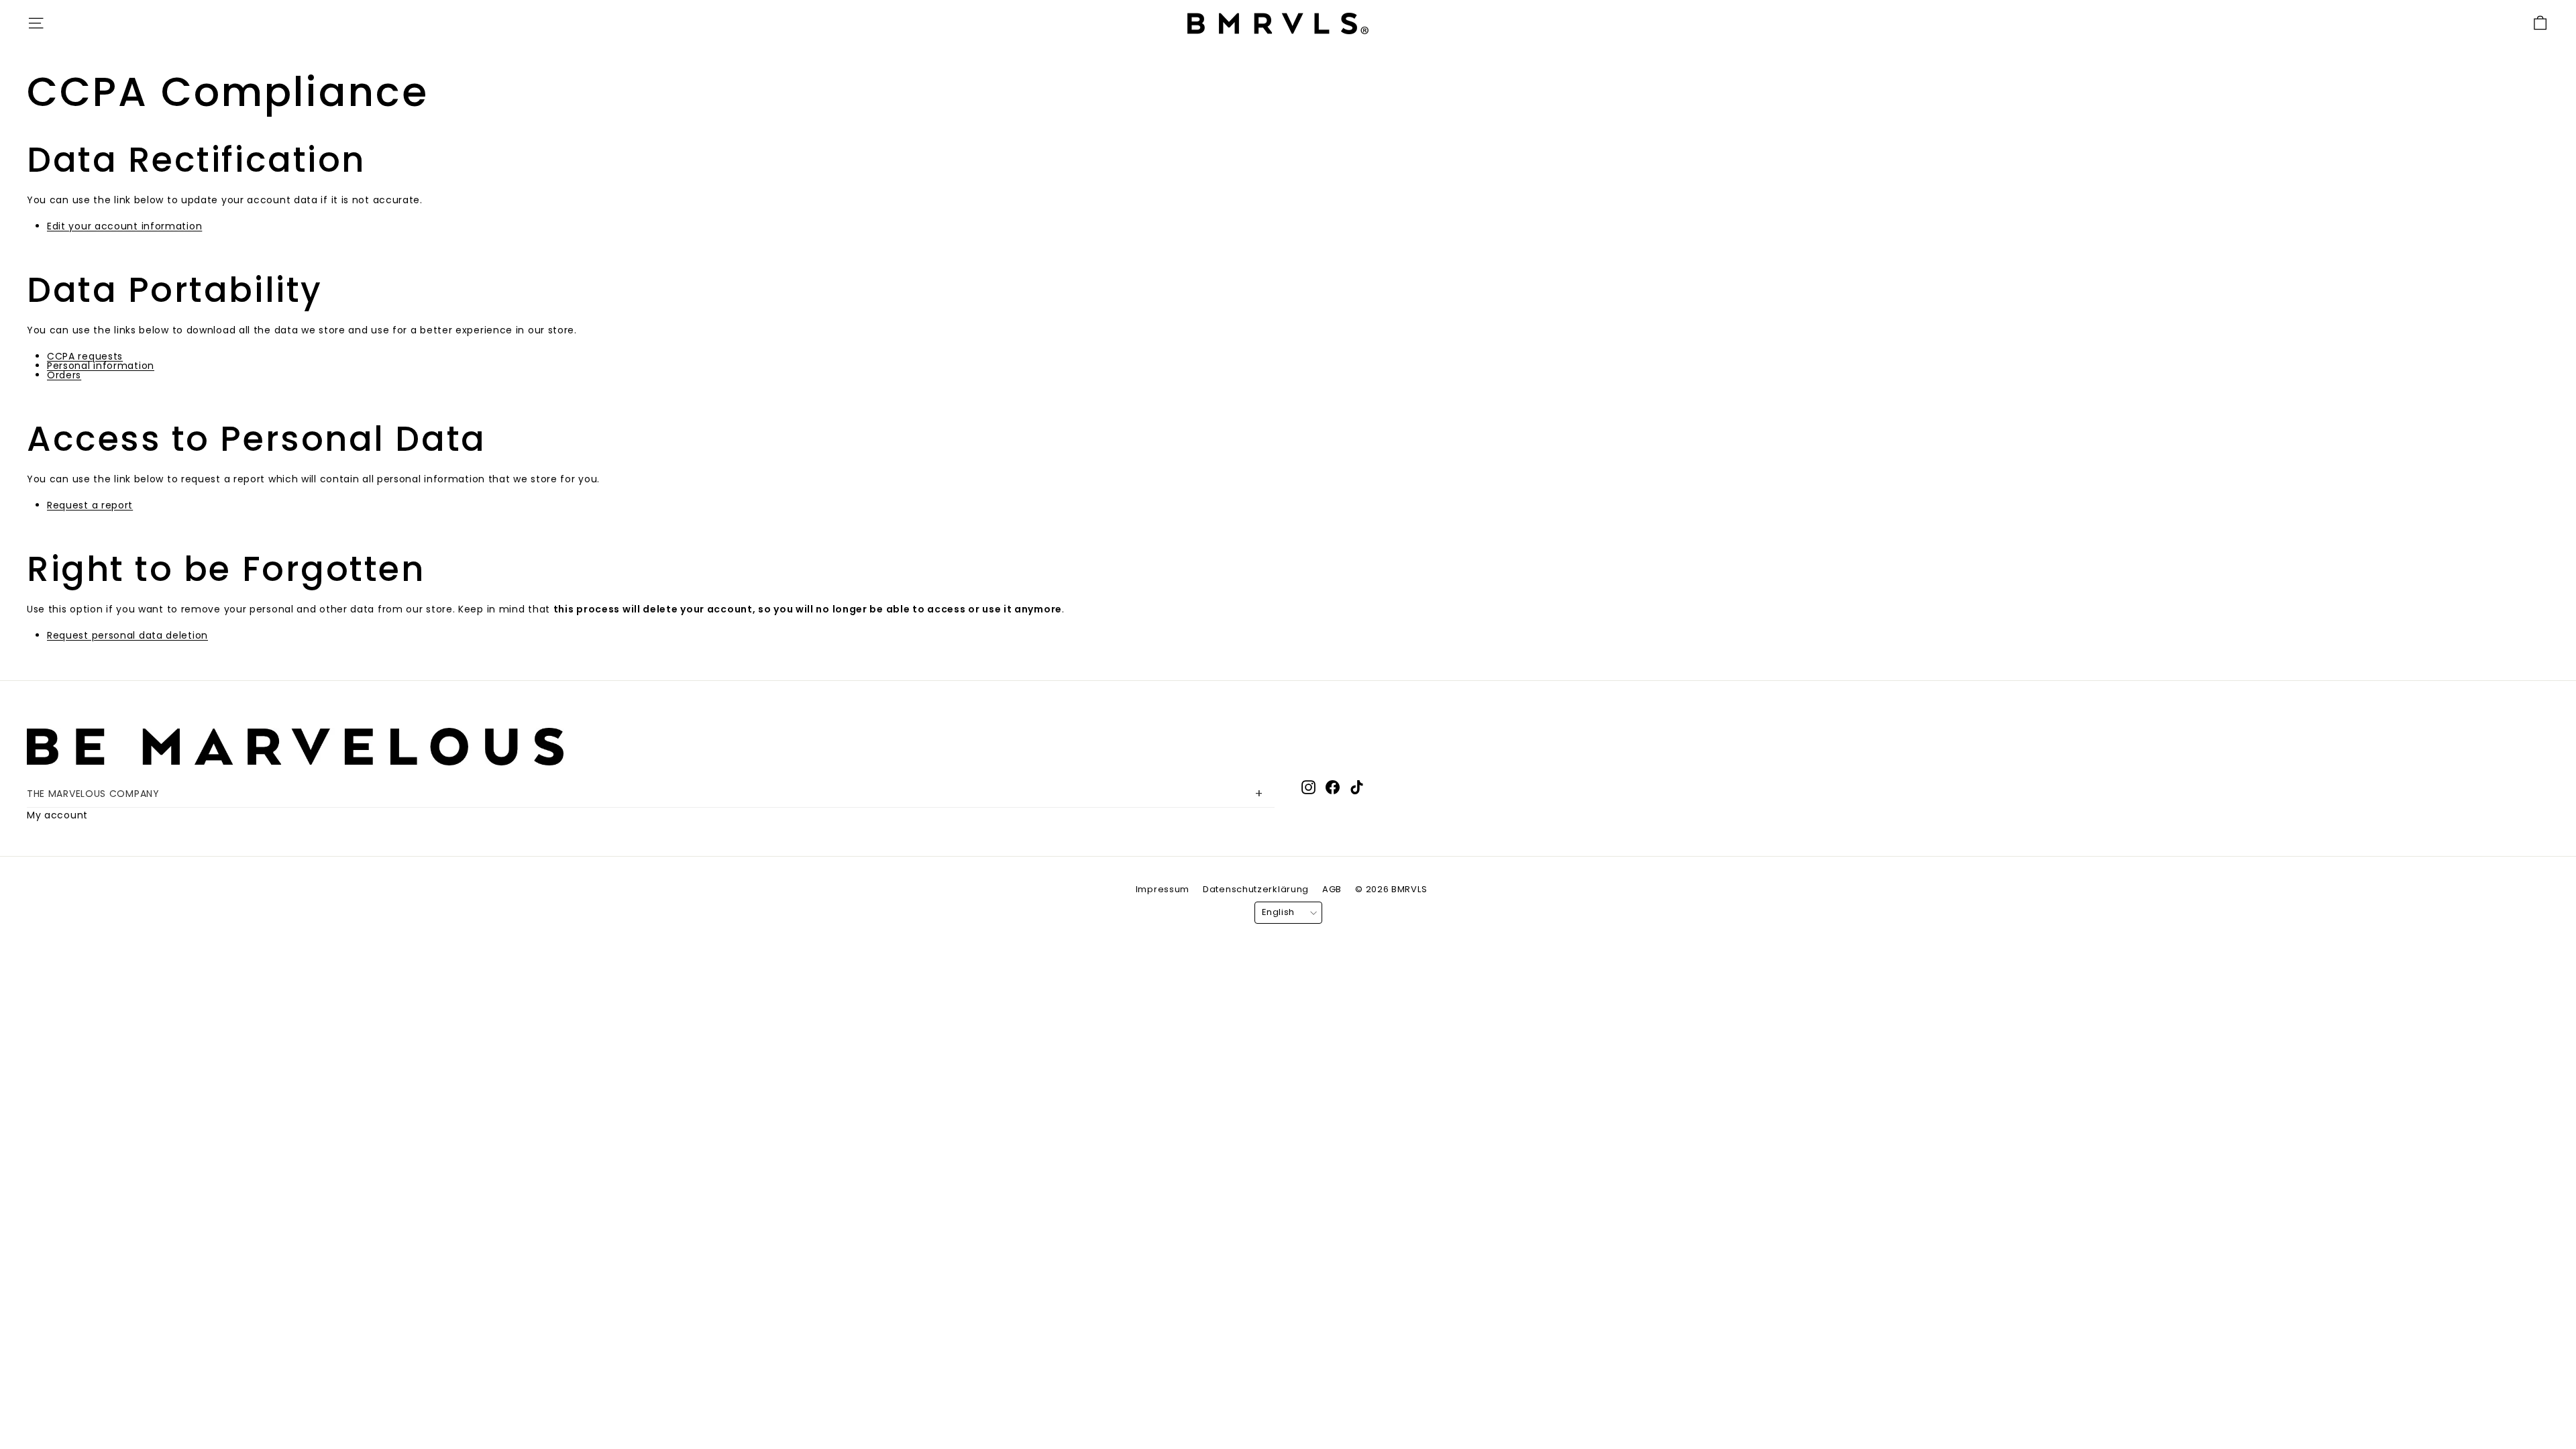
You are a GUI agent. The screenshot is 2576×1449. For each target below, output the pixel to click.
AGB (1332, 889)
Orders (64, 375)
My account (57, 815)
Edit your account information (124, 226)
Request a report (90, 505)
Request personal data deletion (127, 635)
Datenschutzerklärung (1256, 889)
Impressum (1163, 889)
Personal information (101, 366)
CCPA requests (85, 356)
